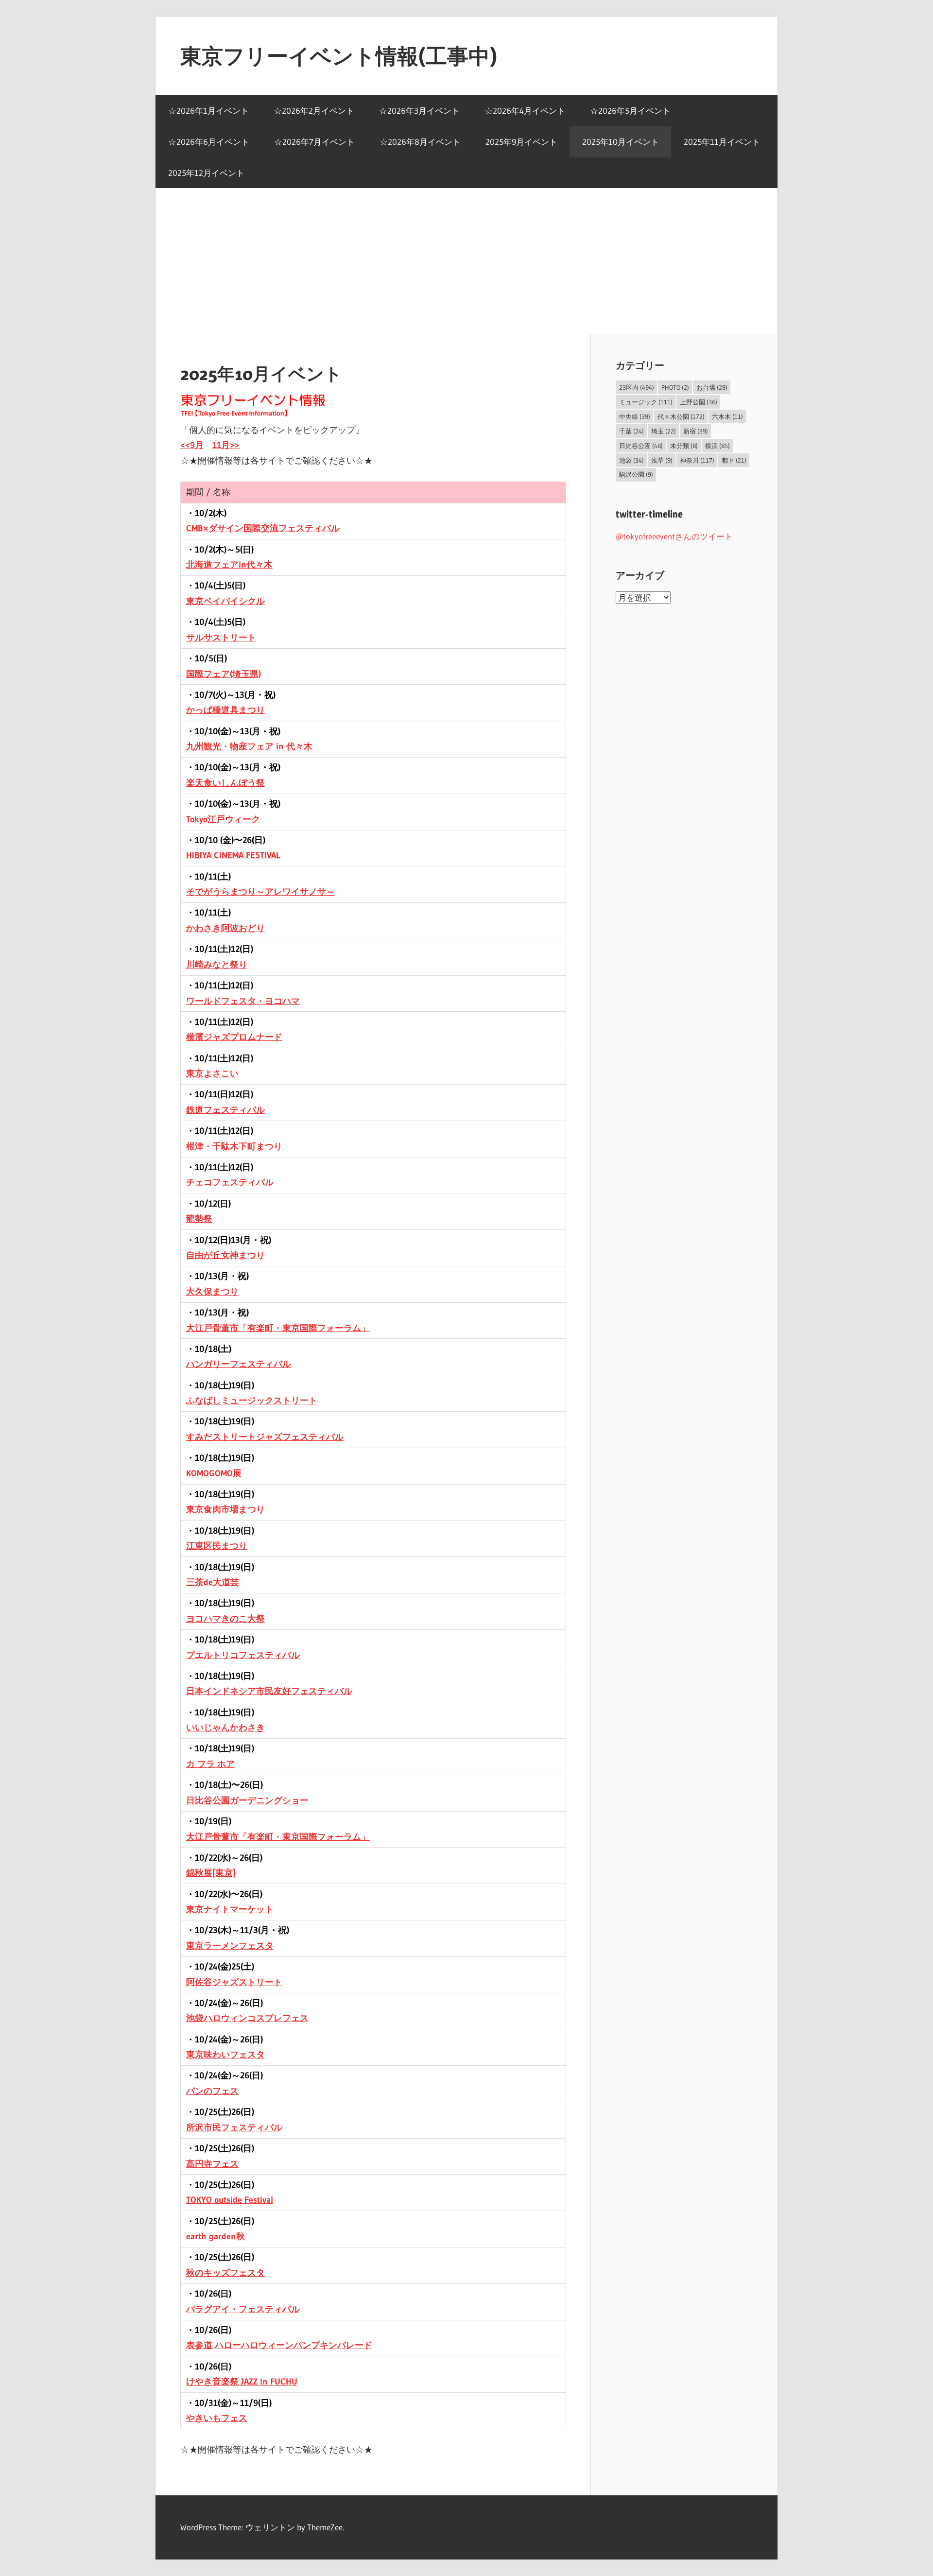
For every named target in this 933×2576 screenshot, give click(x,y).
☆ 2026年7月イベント (314, 142)
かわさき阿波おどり (225, 928)
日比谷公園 (641, 446)
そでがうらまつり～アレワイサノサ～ (260, 892)
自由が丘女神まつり (225, 1255)
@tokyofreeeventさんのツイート (674, 536)
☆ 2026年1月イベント (208, 111)
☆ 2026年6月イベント (209, 142)
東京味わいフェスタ (225, 2055)
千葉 (631, 431)
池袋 (631, 460)
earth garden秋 (216, 2236)
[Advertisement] (466, 261)
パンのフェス (212, 2091)
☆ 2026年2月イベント (314, 111)
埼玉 (664, 431)
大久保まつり (212, 1292)
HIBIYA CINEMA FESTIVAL (233, 855)
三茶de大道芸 (213, 1582)
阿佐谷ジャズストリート (234, 1982)
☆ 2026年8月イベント (420, 142)
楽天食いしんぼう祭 (225, 783)
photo (675, 387)
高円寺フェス (212, 2164)
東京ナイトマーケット (230, 1909)
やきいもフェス (217, 2418)
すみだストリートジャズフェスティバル (265, 1437)
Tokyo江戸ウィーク (223, 819)
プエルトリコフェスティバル (243, 1655)
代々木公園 (681, 416)
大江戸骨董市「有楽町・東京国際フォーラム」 (278, 1328)
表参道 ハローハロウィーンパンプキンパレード (279, 2345)
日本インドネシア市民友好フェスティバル (269, 1691)
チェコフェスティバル (230, 1182)
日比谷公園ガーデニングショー (247, 1800)
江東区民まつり (217, 1546)
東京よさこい (212, 1073)
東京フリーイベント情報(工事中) (339, 56)
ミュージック (646, 402)
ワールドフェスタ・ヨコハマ (243, 1001)
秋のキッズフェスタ (225, 2273)
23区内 (637, 387)
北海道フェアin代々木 (229, 565)
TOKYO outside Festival (230, 2200)
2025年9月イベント (521, 142)
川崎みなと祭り (217, 965)
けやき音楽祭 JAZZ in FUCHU (242, 2382)
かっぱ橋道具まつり (225, 710)
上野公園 (699, 402)
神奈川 (697, 460)
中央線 (635, 416)
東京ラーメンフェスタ (230, 1946)
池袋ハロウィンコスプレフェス (247, 2018)
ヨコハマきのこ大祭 (225, 1619)
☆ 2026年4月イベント (525, 111)
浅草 (662, 460)
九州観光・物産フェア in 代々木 (249, 746)
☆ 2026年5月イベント (630, 111)
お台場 (712, 387)
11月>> (226, 445)
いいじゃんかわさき (225, 1728)
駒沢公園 (636, 474)
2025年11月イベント (722, 142)
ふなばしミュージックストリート (252, 1400)
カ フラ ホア (210, 1764)
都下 (734, 460)
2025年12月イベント (206, 173)
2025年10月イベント (621, 142)
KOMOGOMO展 (214, 1473)
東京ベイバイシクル (225, 601)
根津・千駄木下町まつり (234, 1146)
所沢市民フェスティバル (234, 2127)
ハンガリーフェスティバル (239, 1364)
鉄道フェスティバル (225, 1110)
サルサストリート (221, 638)
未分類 (684, 446)
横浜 (717, 446)
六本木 (727, 416)
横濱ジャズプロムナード (234, 1037)
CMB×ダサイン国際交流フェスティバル (263, 528)
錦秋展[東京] (211, 1873)
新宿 (696, 431)
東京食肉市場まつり (225, 1509)
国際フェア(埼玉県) (224, 674)
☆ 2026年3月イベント (419, 111)
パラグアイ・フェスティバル (243, 2309)
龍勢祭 (199, 1219)
